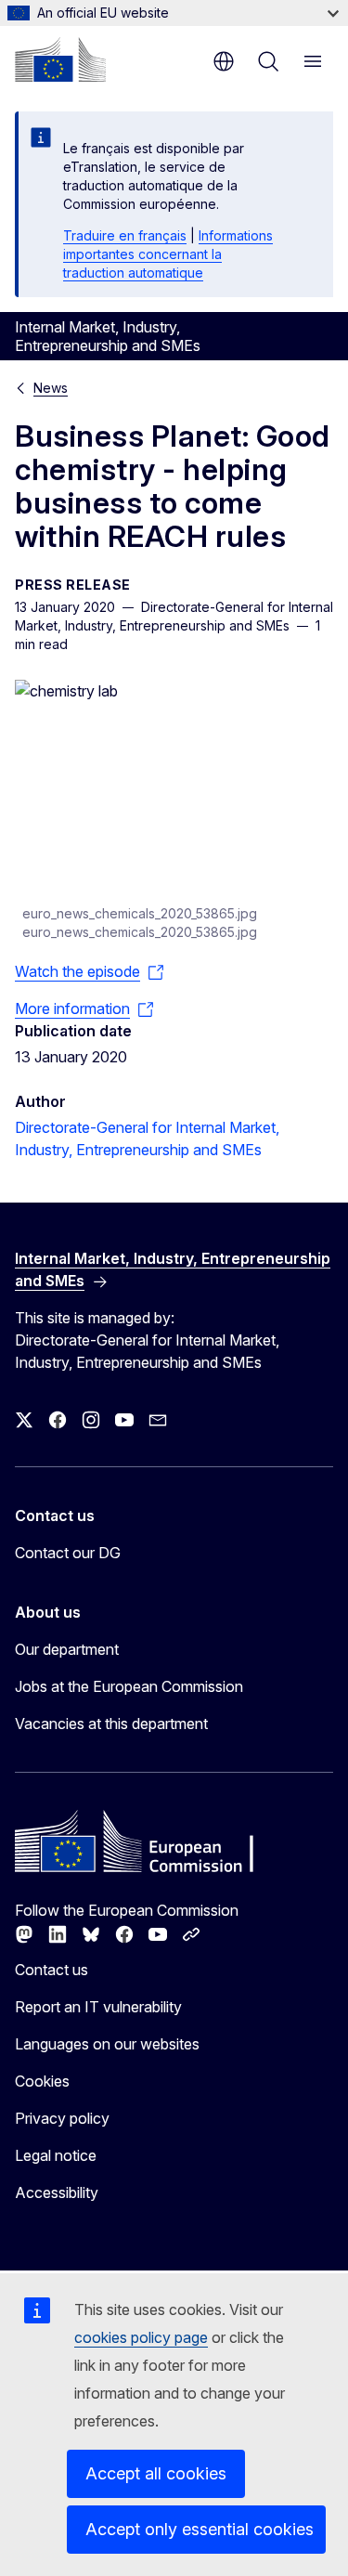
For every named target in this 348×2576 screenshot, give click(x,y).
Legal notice (56, 2155)
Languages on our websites (107, 2044)
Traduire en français (125, 235)
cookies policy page (141, 2337)
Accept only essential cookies (200, 2529)
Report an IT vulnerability (98, 2007)
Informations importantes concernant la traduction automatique (168, 254)
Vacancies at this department (111, 1724)
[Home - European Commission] (60, 59)
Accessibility (57, 2192)
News (51, 388)
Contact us (52, 1970)
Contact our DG (68, 1553)
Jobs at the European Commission (129, 1686)
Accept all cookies (156, 2473)
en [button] (224, 61)
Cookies (42, 2081)
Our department (67, 1649)
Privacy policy (62, 2118)
